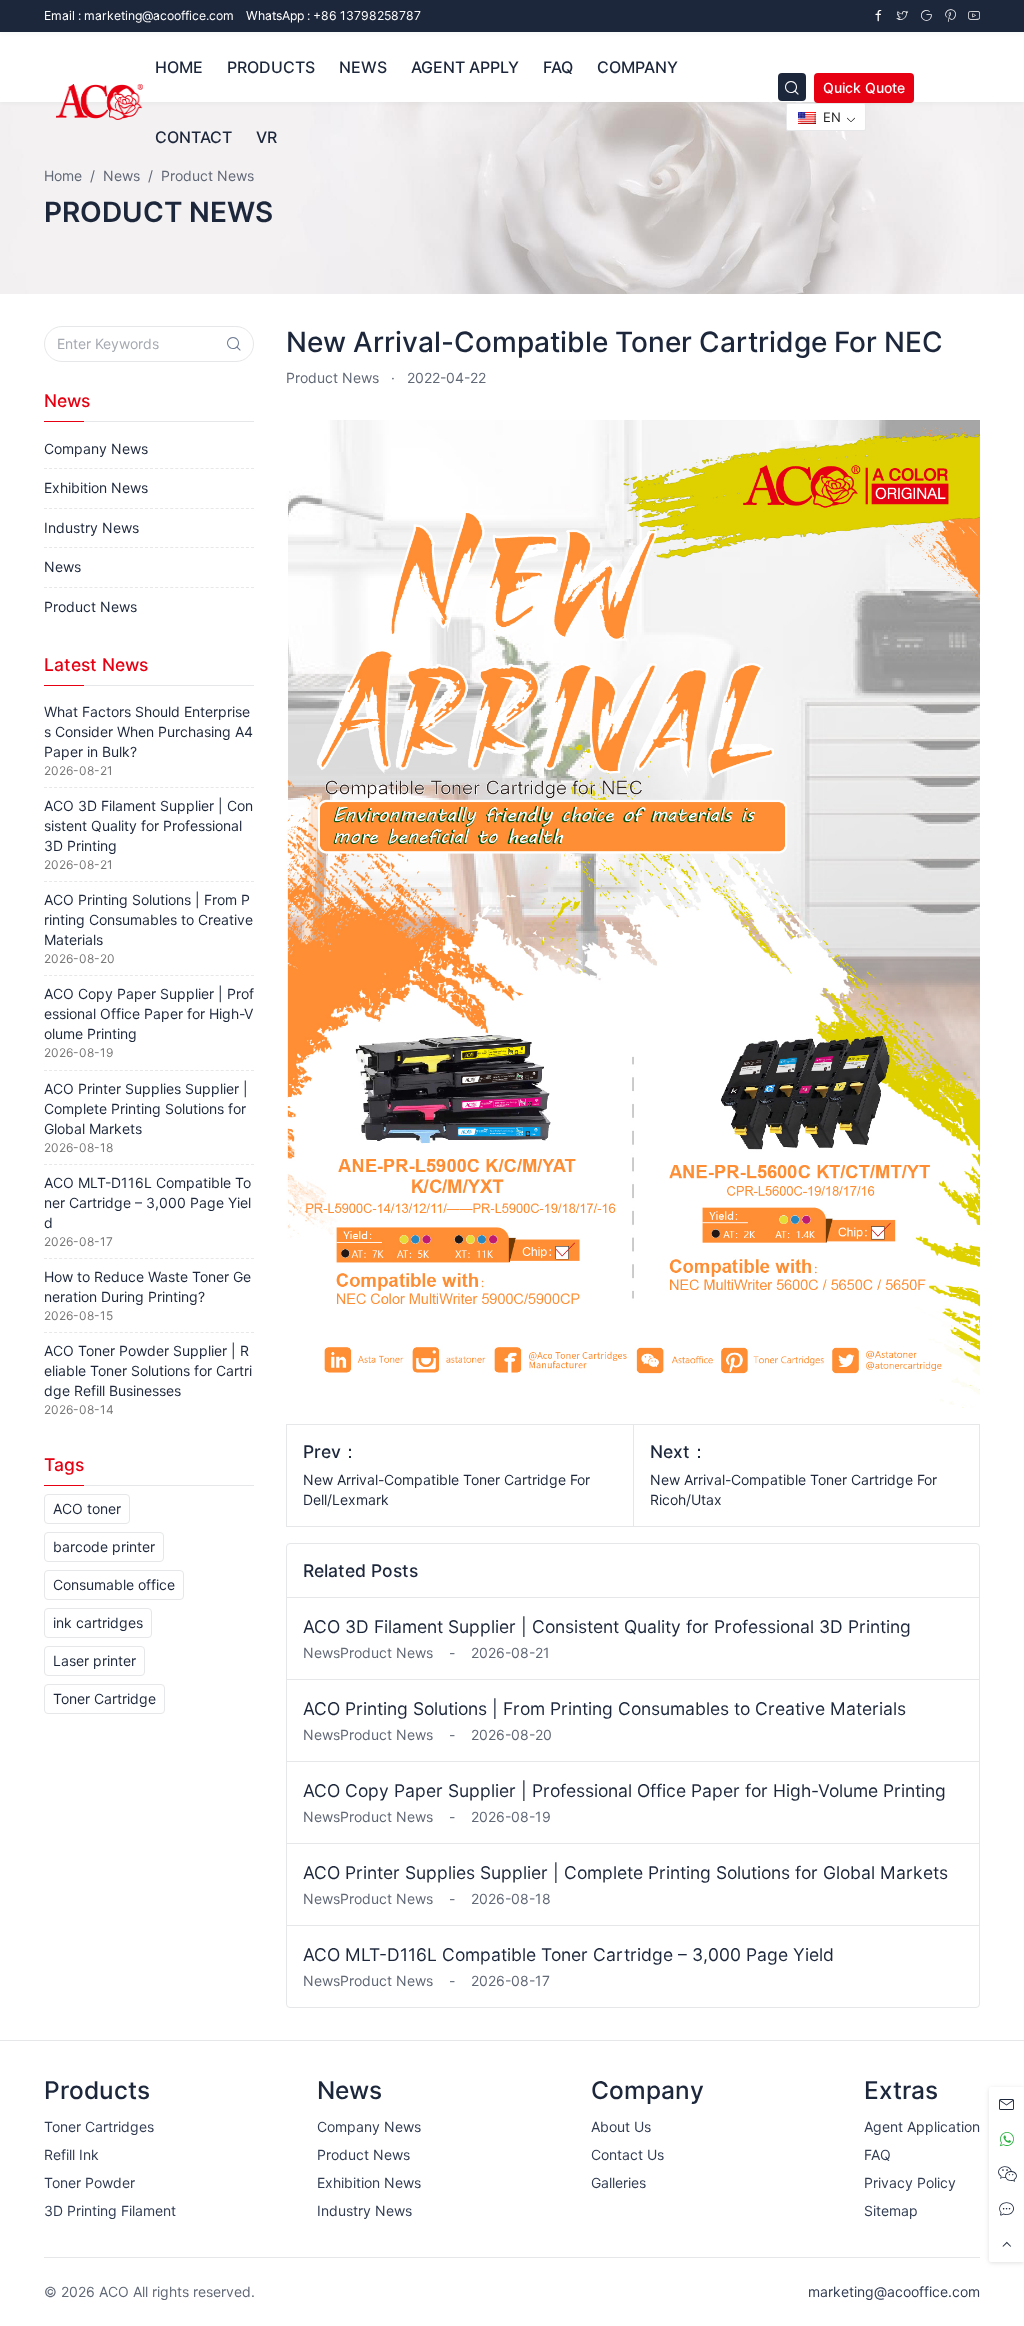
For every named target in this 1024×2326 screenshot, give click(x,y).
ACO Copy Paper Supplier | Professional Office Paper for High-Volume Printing (624, 1790)
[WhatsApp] (1006, 2139)
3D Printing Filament (110, 2210)
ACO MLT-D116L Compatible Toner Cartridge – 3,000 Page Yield (568, 1954)
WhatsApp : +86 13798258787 (333, 15)
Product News (332, 377)
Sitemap (891, 2210)
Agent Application (922, 2126)
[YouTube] (974, 15)
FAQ (877, 2154)
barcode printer (104, 1546)
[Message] (1006, 2104)
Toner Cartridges (99, 2126)
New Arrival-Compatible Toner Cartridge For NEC (614, 342)
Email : (139, 15)
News (62, 566)
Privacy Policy (910, 2182)
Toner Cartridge (104, 1698)
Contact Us (627, 2154)
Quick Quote (864, 87)
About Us (621, 2126)
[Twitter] (902, 15)
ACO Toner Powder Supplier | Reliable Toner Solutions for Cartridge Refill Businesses (148, 1370)
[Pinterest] (950, 15)
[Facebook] (878, 15)
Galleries (618, 2182)
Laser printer (94, 1660)
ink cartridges (98, 1622)
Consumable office (114, 1584)
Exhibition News (96, 487)
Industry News (91, 527)
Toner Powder (89, 2182)
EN (830, 117)
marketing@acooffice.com (894, 2291)
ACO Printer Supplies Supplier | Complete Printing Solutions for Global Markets (625, 1872)
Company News (96, 448)
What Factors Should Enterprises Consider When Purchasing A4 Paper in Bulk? (148, 731)
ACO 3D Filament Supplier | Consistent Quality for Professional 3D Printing (607, 1626)
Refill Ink (71, 2154)
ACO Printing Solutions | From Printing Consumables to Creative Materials (604, 1708)
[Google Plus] (926, 15)
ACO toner (87, 1508)
